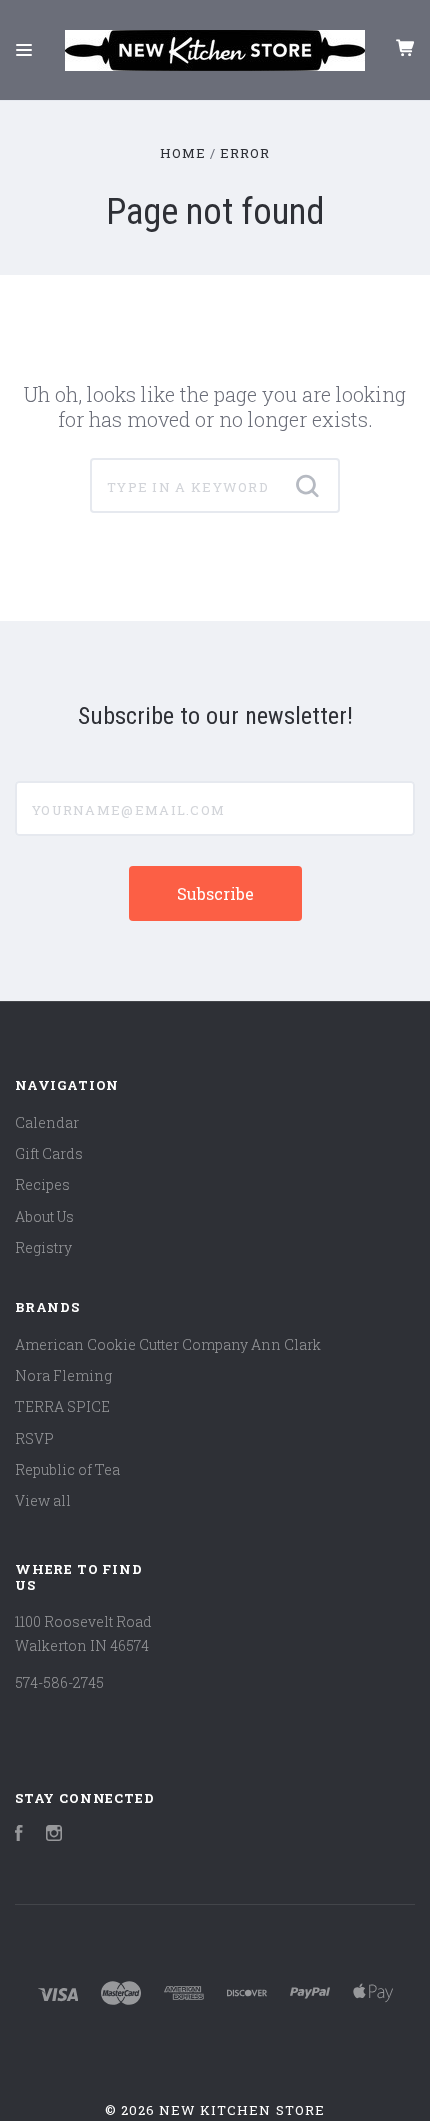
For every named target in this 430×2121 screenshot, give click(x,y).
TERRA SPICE (62, 1406)
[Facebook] (19, 1835)
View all (43, 1500)
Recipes (42, 1184)
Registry (43, 1247)
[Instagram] (54, 1835)
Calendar (47, 1122)
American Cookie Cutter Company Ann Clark (168, 1344)
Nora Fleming (63, 1375)
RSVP (34, 1438)
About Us (44, 1216)
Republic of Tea (67, 1469)
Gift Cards (49, 1153)
